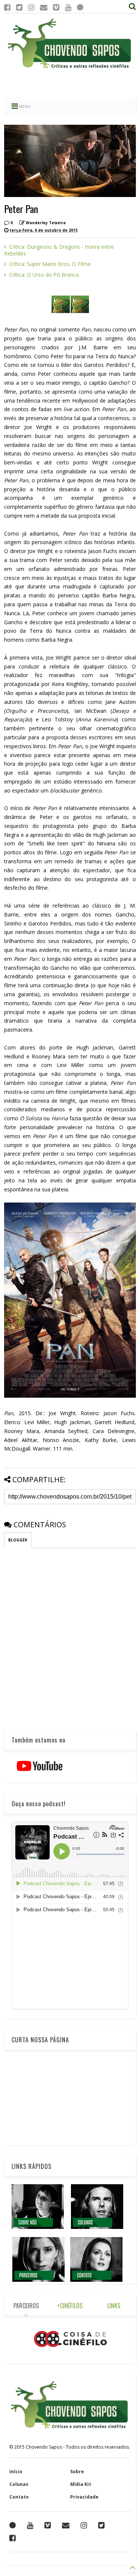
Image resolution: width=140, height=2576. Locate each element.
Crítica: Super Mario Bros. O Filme (50, 264)
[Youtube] (68, 7)
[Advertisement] (70, 84)
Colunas (19, 2484)
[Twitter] (19, 7)
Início (16, 2472)
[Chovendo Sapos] (70, 69)
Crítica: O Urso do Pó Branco (44, 275)
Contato (19, 2497)
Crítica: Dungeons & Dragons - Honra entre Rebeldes (59, 250)
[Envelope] (44, 7)
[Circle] (80, 7)
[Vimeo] (56, 7)
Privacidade (84, 2497)
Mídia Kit (81, 2484)
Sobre (77, 2472)
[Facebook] (7, 7)
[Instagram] (31, 7)
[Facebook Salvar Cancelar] (13, 2538)
